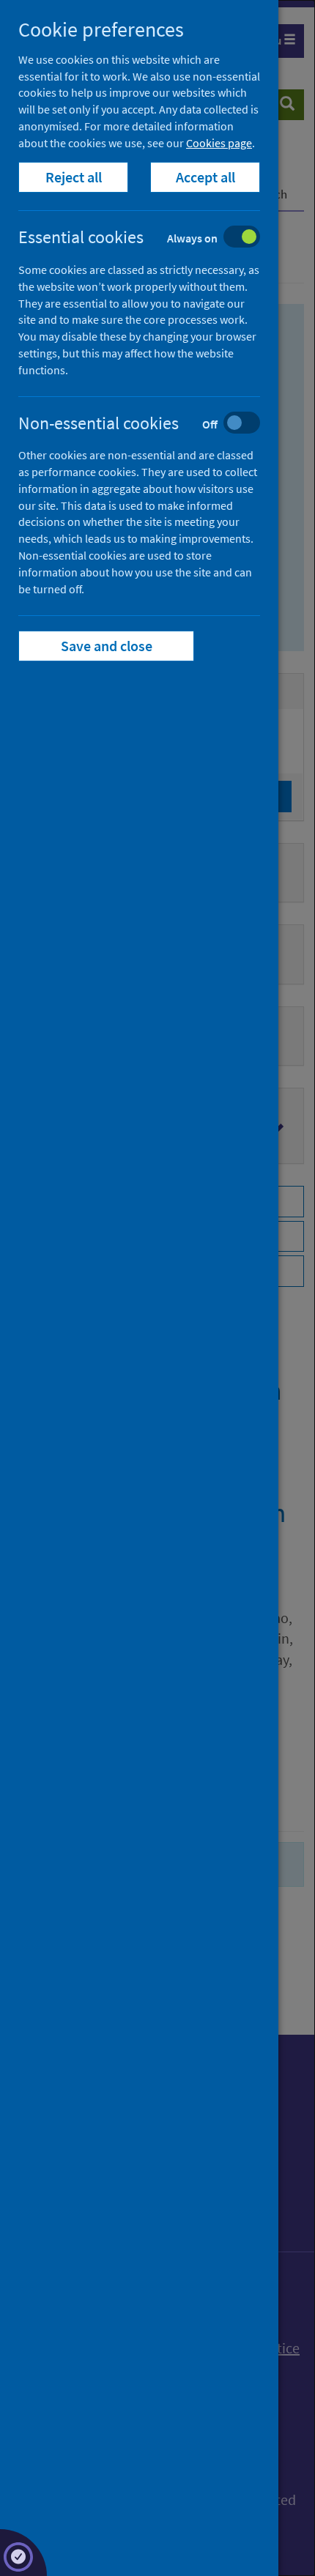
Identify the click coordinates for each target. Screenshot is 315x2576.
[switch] (151, 238)
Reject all (74, 177)
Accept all (205, 177)
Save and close (107, 646)
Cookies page (219, 143)
